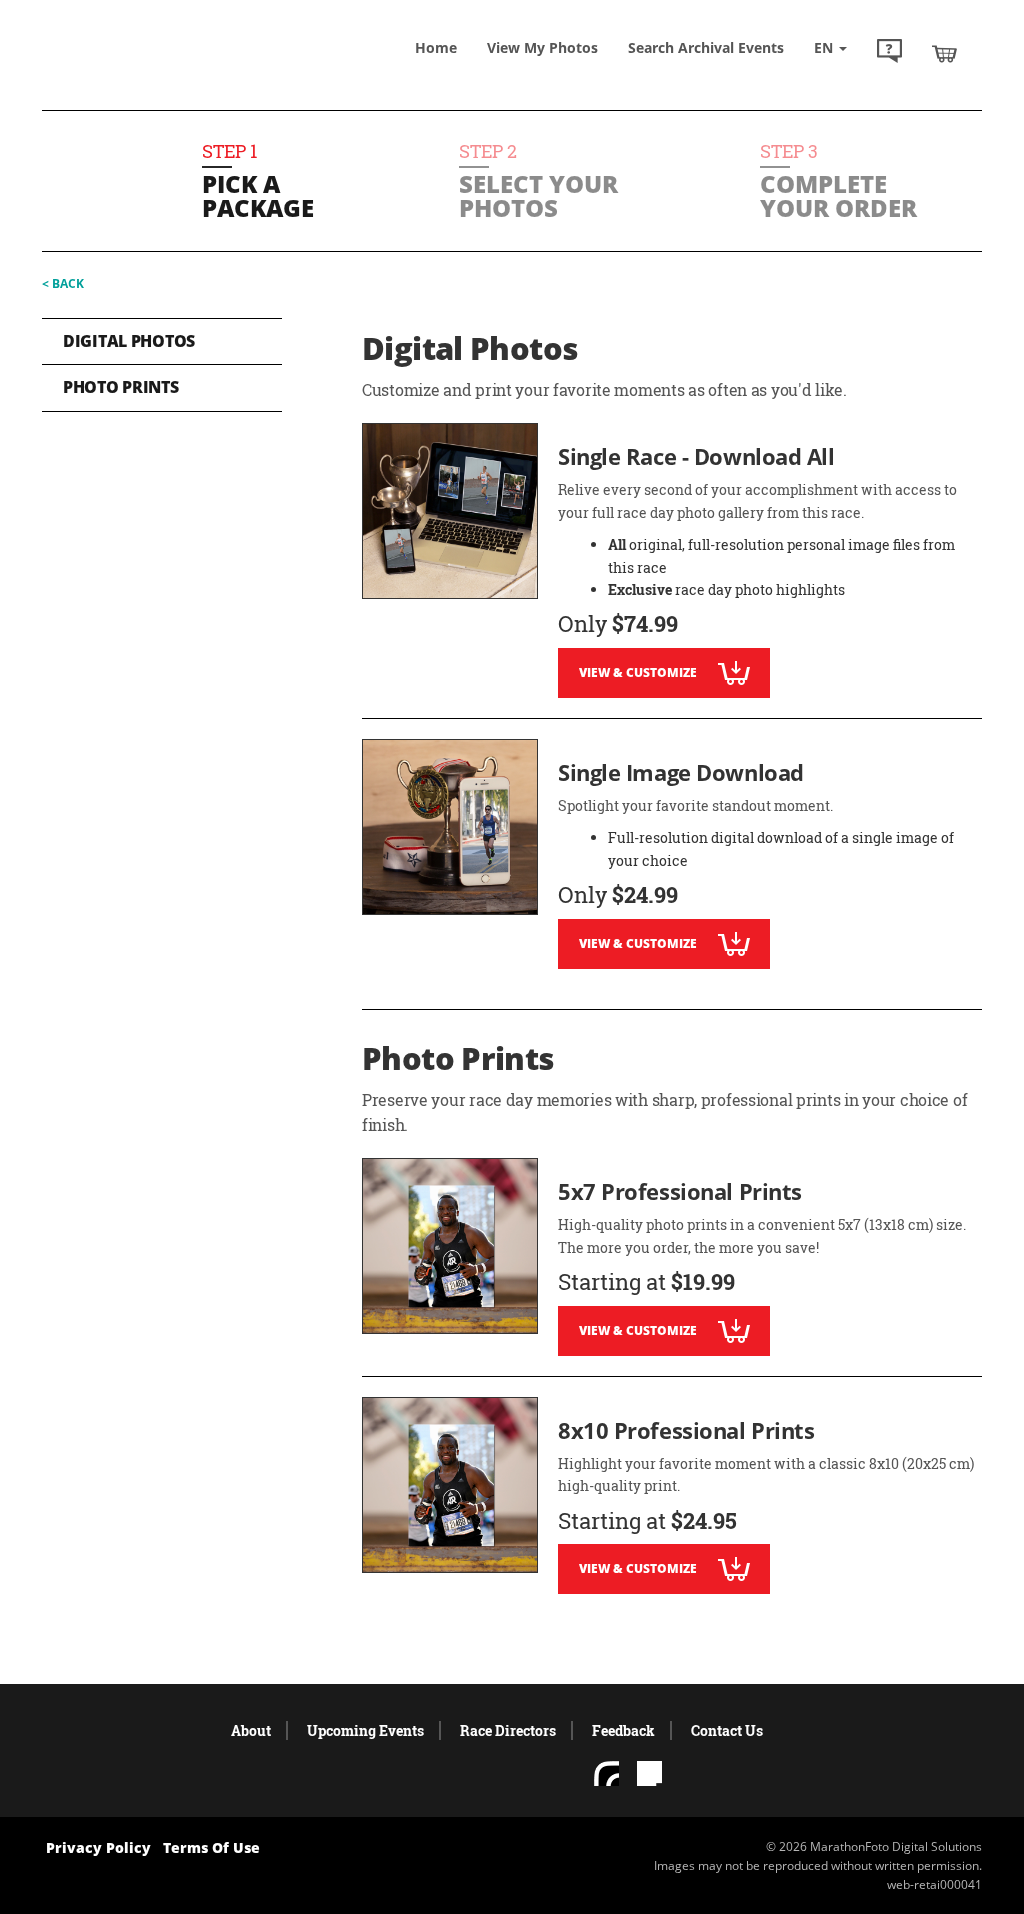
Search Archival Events (706, 47)
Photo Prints (121, 387)
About (251, 1730)
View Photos (542, 47)
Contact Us (727, 1730)
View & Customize (638, 672)
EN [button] (825, 47)
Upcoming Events (365, 1730)
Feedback (623, 1730)
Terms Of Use (211, 1847)
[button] (889, 53)
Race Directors (508, 1730)
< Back (63, 283)
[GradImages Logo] (167, 66)
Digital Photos (129, 341)
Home (436, 47)
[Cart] (944, 53)
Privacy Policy (98, 1847)
